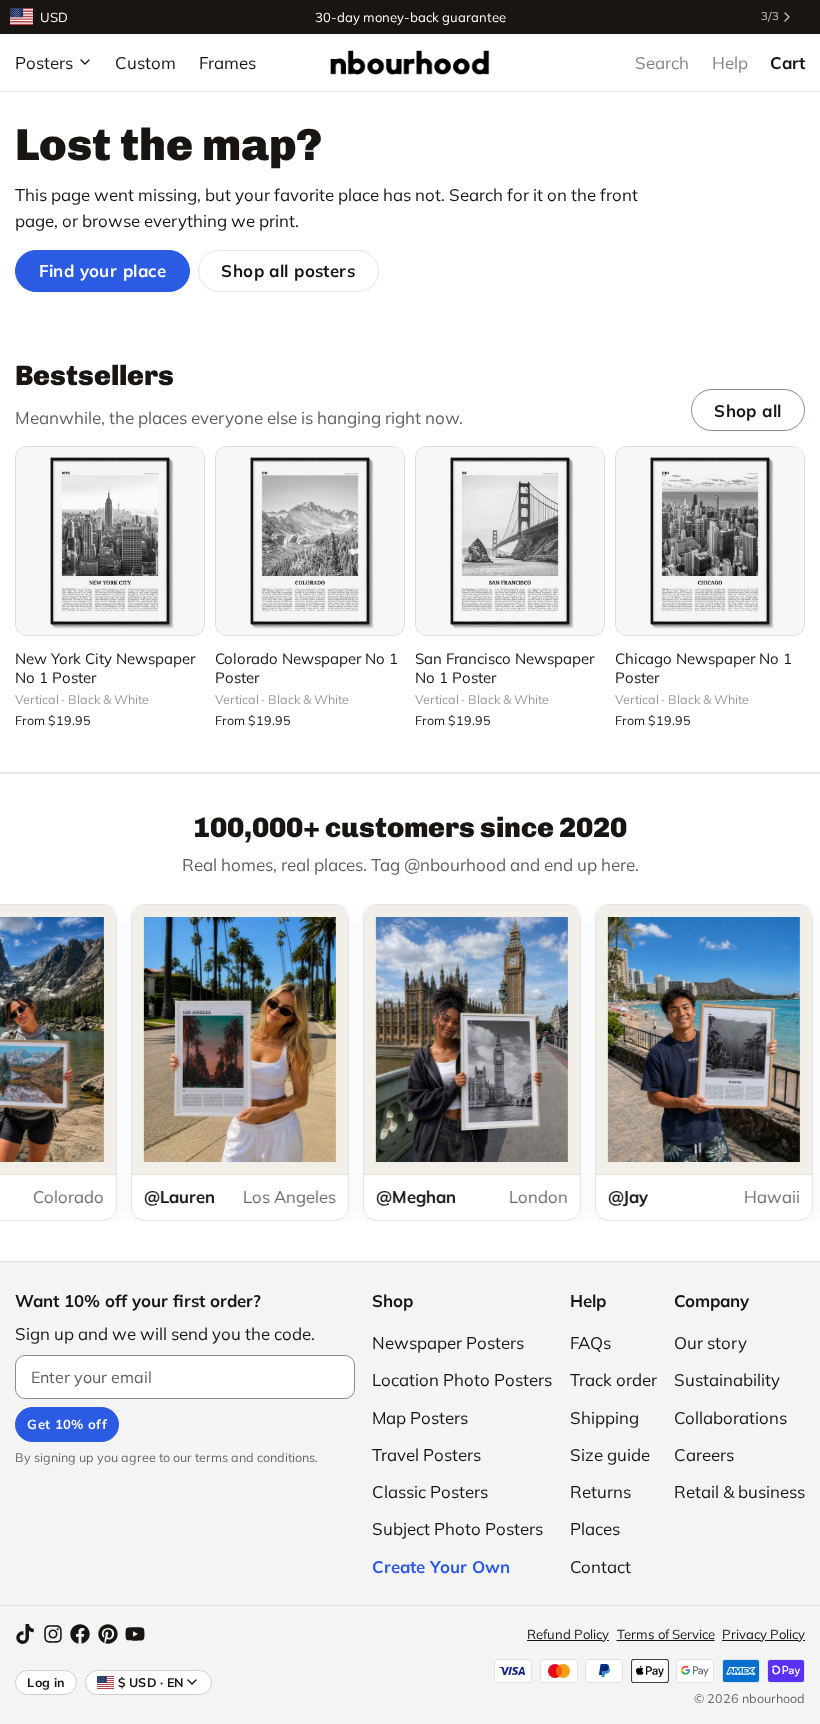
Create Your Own (441, 1566)
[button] (110, 609)
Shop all (747, 410)
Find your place (103, 270)
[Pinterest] (108, 1634)
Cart (787, 62)
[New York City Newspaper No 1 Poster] (110, 541)
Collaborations (730, 1417)
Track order (613, 1379)
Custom (145, 62)
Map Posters (420, 1417)
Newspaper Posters (448, 1342)
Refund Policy (568, 1634)
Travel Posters (426, 1454)
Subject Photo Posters (457, 1528)
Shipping (604, 1417)
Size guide (610, 1454)
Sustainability (727, 1379)
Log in (46, 1682)
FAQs (590, 1342)
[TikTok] (25, 1634)
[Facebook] (80, 1634)
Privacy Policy (763, 1634)
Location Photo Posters (462, 1379)
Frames (227, 62)
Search (662, 62)
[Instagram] (53, 1634)
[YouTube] (135, 1634)
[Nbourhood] (409, 62)
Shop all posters (288, 270)
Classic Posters (430, 1491)
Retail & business (739, 1491)
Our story (710, 1342)
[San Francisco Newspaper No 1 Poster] (510, 541)
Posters (44, 62)
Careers (704, 1454)
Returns (600, 1491)
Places (595, 1528)
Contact (600, 1566)
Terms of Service (666, 1634)
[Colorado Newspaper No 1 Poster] (310, 541)
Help (730, 62)
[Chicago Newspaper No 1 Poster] (710, 541)
